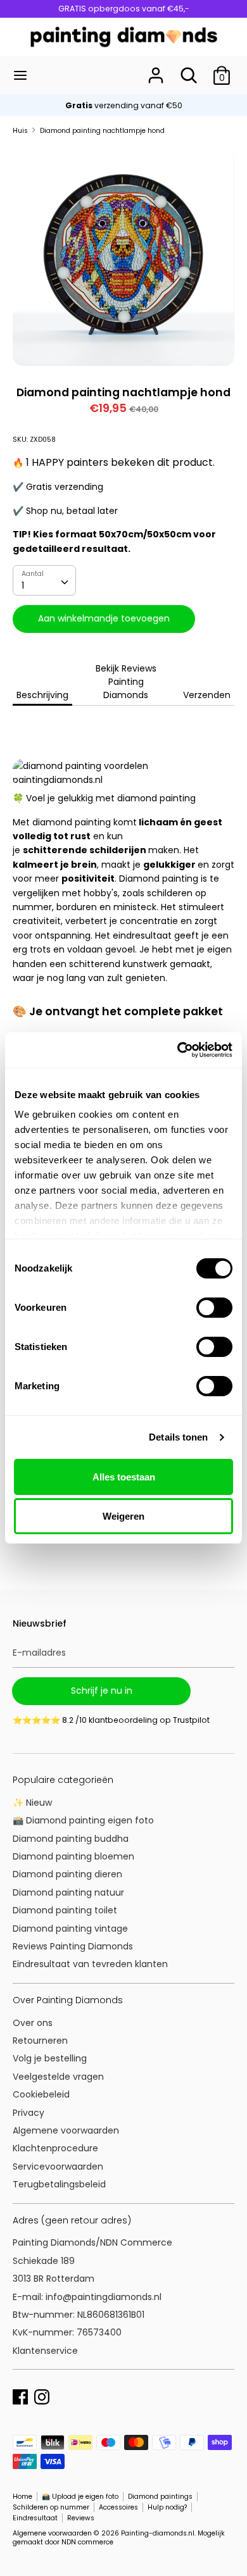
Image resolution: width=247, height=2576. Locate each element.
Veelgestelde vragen (58, 2077)
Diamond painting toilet (65, 1910)
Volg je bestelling (50, 2058)
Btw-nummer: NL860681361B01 (79, 2315)
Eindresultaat (35, 2518)
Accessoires (118, 2507)
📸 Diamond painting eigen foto (83, 1820)
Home (22, 2497)
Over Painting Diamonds (68, 2000)
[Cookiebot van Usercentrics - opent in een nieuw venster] (178, 1050)
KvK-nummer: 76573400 (67, 2332)
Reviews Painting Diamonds (73, 1946)
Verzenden (207, 695)
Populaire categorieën (63, 1780)
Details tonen (178, 1437)
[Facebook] (20, 2396)
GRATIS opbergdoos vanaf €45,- (124, 9)
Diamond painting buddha (71, 1839)
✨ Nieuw (32, 1803)
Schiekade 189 (44, 2261)
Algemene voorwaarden (66, 2130)
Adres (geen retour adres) (72, 2220)
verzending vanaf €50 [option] (124, 105)
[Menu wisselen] (20, 75)
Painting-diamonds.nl (158, 2533)
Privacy (28, 2113)
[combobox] (44, 580)
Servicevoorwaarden (58, 2166)
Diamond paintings (160, 2497)
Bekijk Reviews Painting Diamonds (126, 682)
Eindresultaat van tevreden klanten (90, 1964)
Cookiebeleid (41, 2094)
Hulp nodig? (167, 2507)
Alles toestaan (124, 1477)
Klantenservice (45, 2351)
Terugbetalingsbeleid (59, 2184)
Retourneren (40, 2041)
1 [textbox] (23, 585)
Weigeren (123, 1516)
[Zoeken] (189, 70)
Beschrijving (42, 695)
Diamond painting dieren (67, 1874)
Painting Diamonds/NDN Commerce (92, 2242)
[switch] (214, 1308)
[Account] (156, 70)
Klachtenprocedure (55, 2148)
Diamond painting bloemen (73, 1856)
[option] (123, 256)
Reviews (81, 2518)
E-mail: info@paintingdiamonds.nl (87, 2297)
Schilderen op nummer (51, 2507)
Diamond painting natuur (68, 1892)
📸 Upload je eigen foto (80, 2497)
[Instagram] (42, 2396)
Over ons (33, 2023)
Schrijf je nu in (102, 1691)
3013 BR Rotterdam (55, 2279)
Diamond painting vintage (70, 1929)
